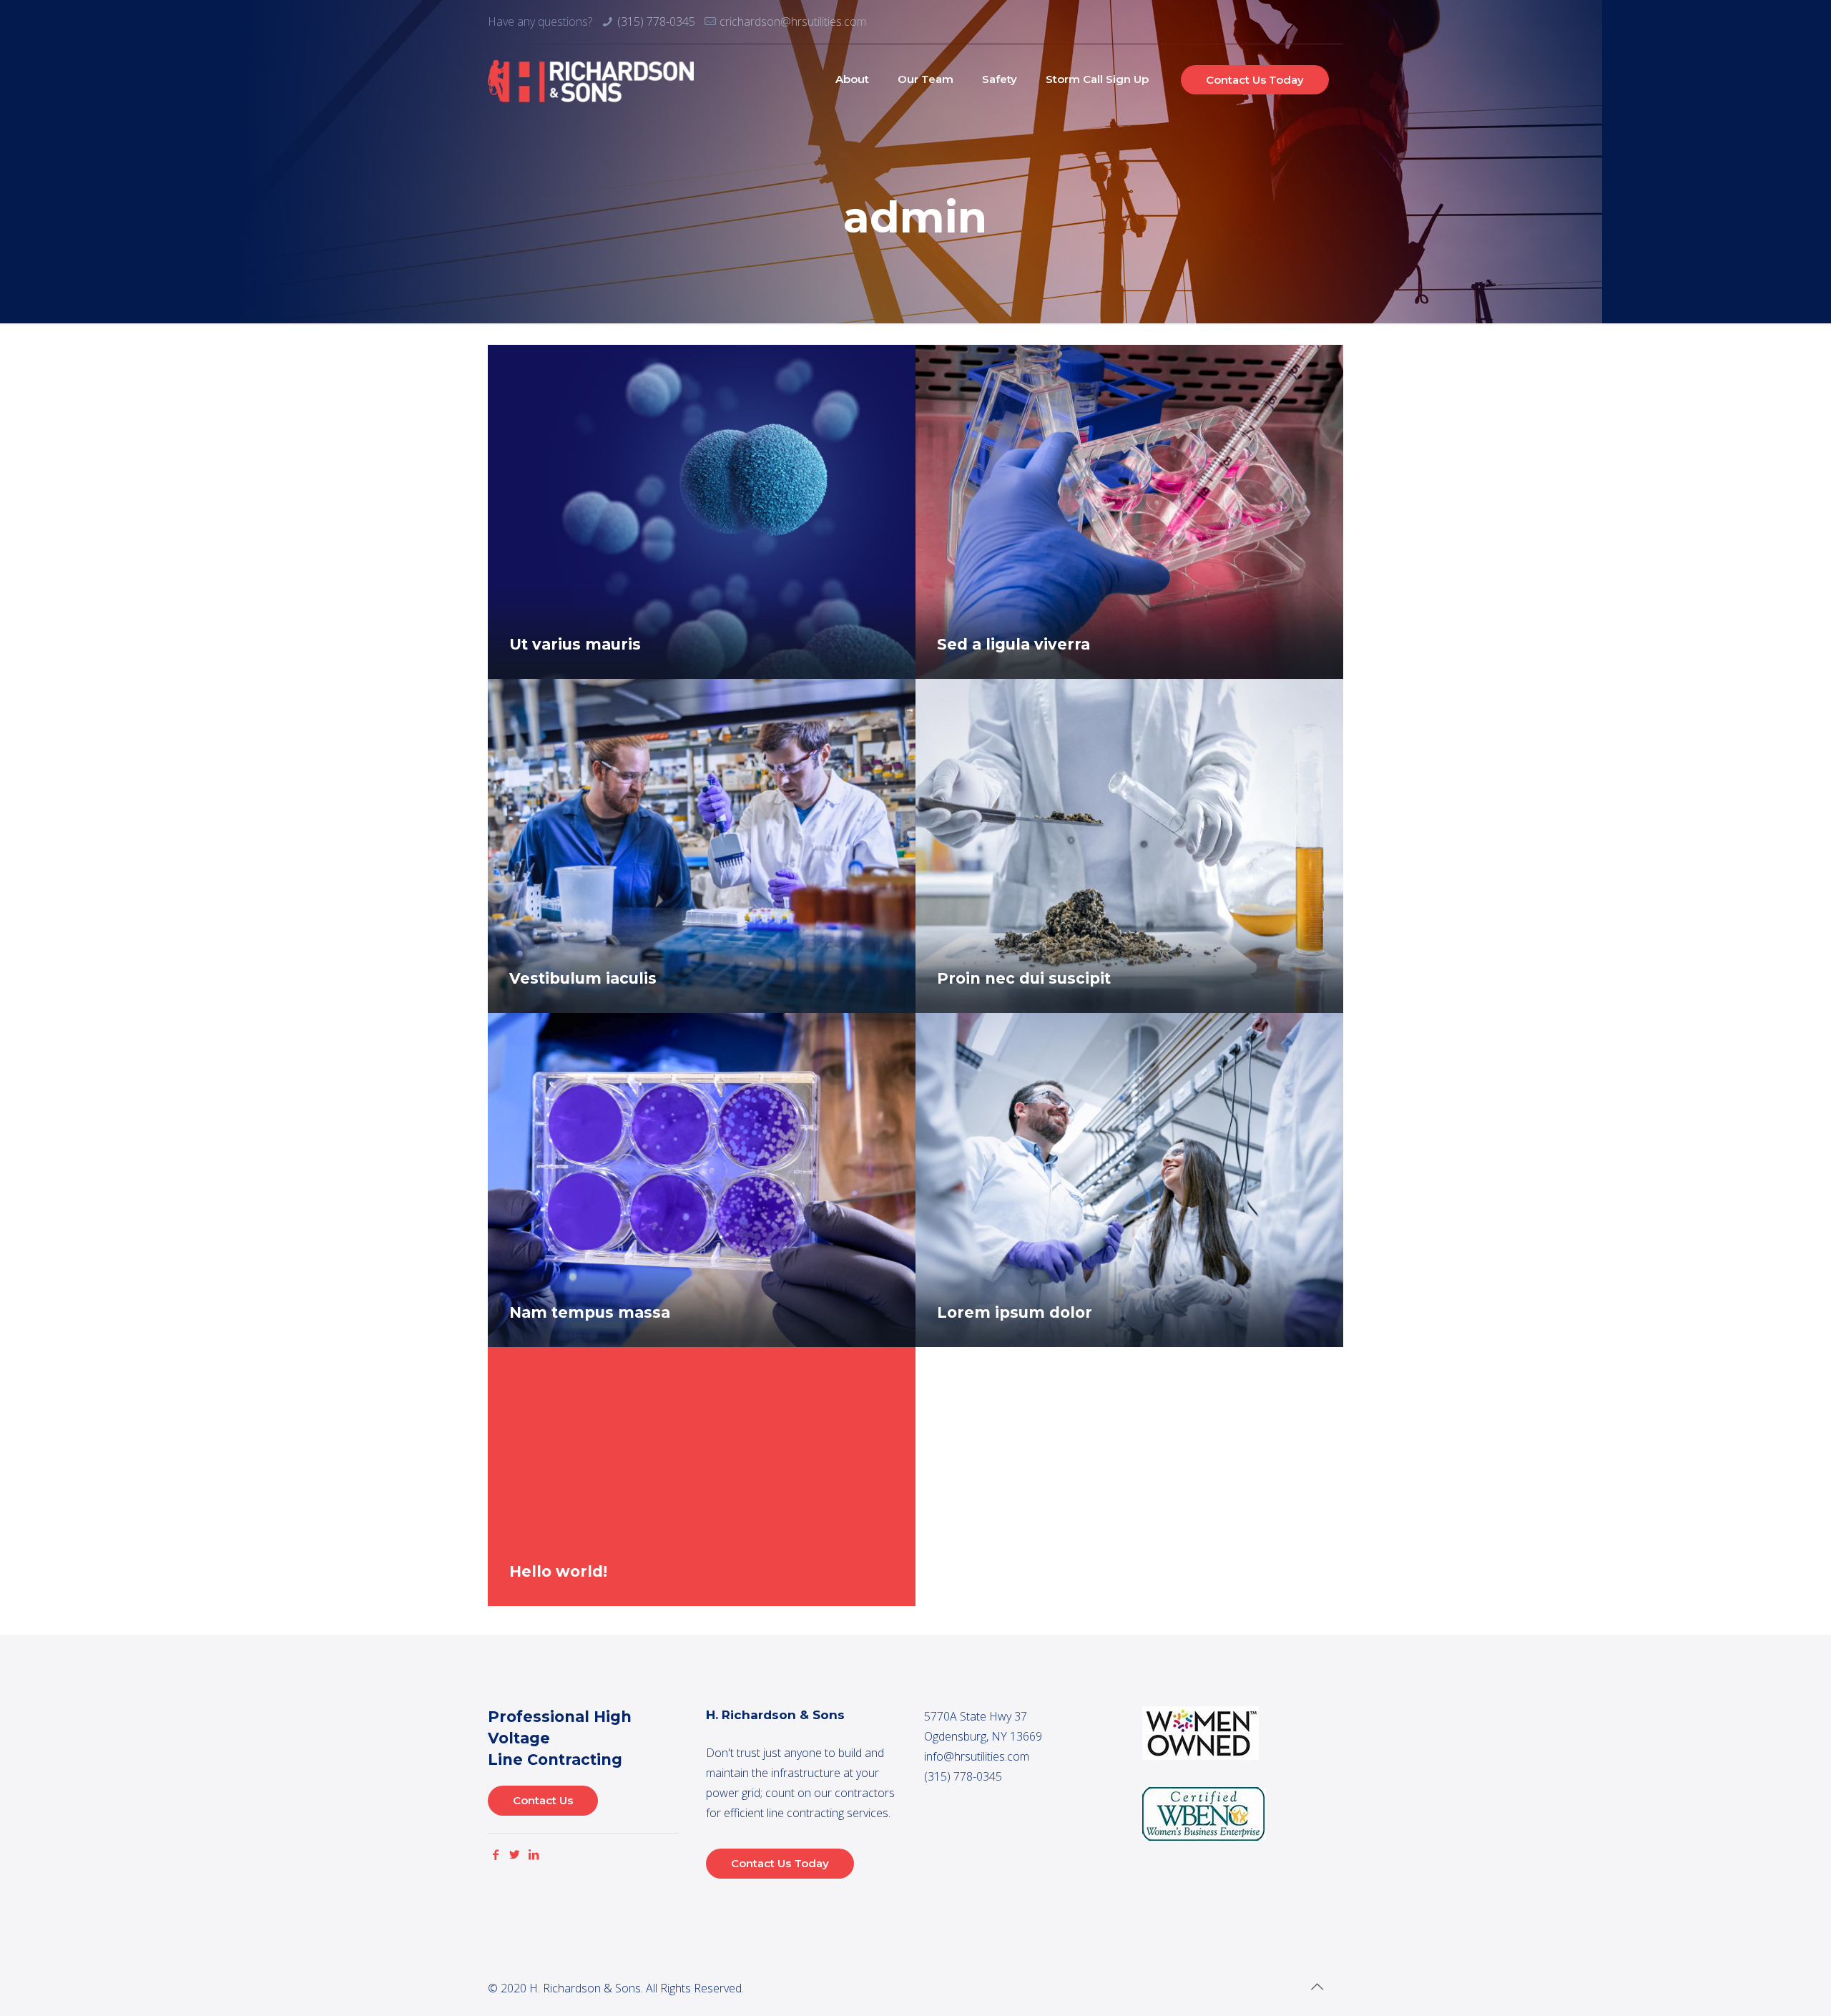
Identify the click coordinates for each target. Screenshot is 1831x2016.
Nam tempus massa (590, 1312)
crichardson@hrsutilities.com (793, 21)
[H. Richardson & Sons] (591, 79)
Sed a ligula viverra (1013, 644)
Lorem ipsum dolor (1015, 1312)
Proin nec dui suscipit (1024, 978)
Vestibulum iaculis (583, 978)
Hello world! (558, 1571)
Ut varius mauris (575, 644)
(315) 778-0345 (656, 21)
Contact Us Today (1255, 80)
